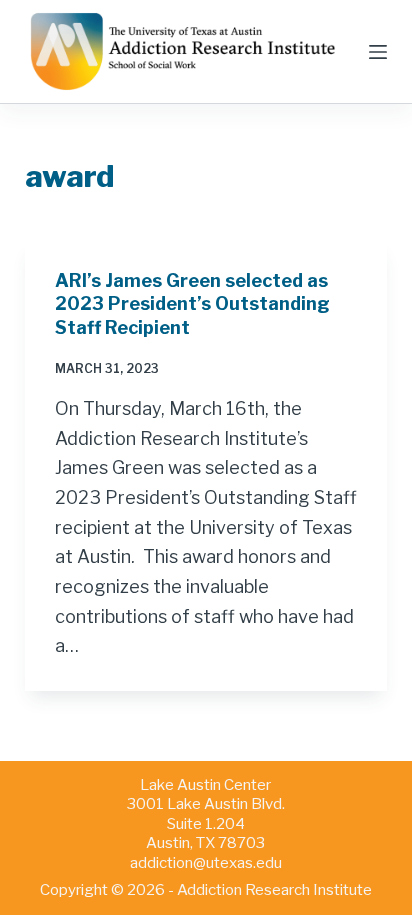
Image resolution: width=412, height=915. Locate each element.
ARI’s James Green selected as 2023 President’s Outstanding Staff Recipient (192, 304)
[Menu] (378, 52)
